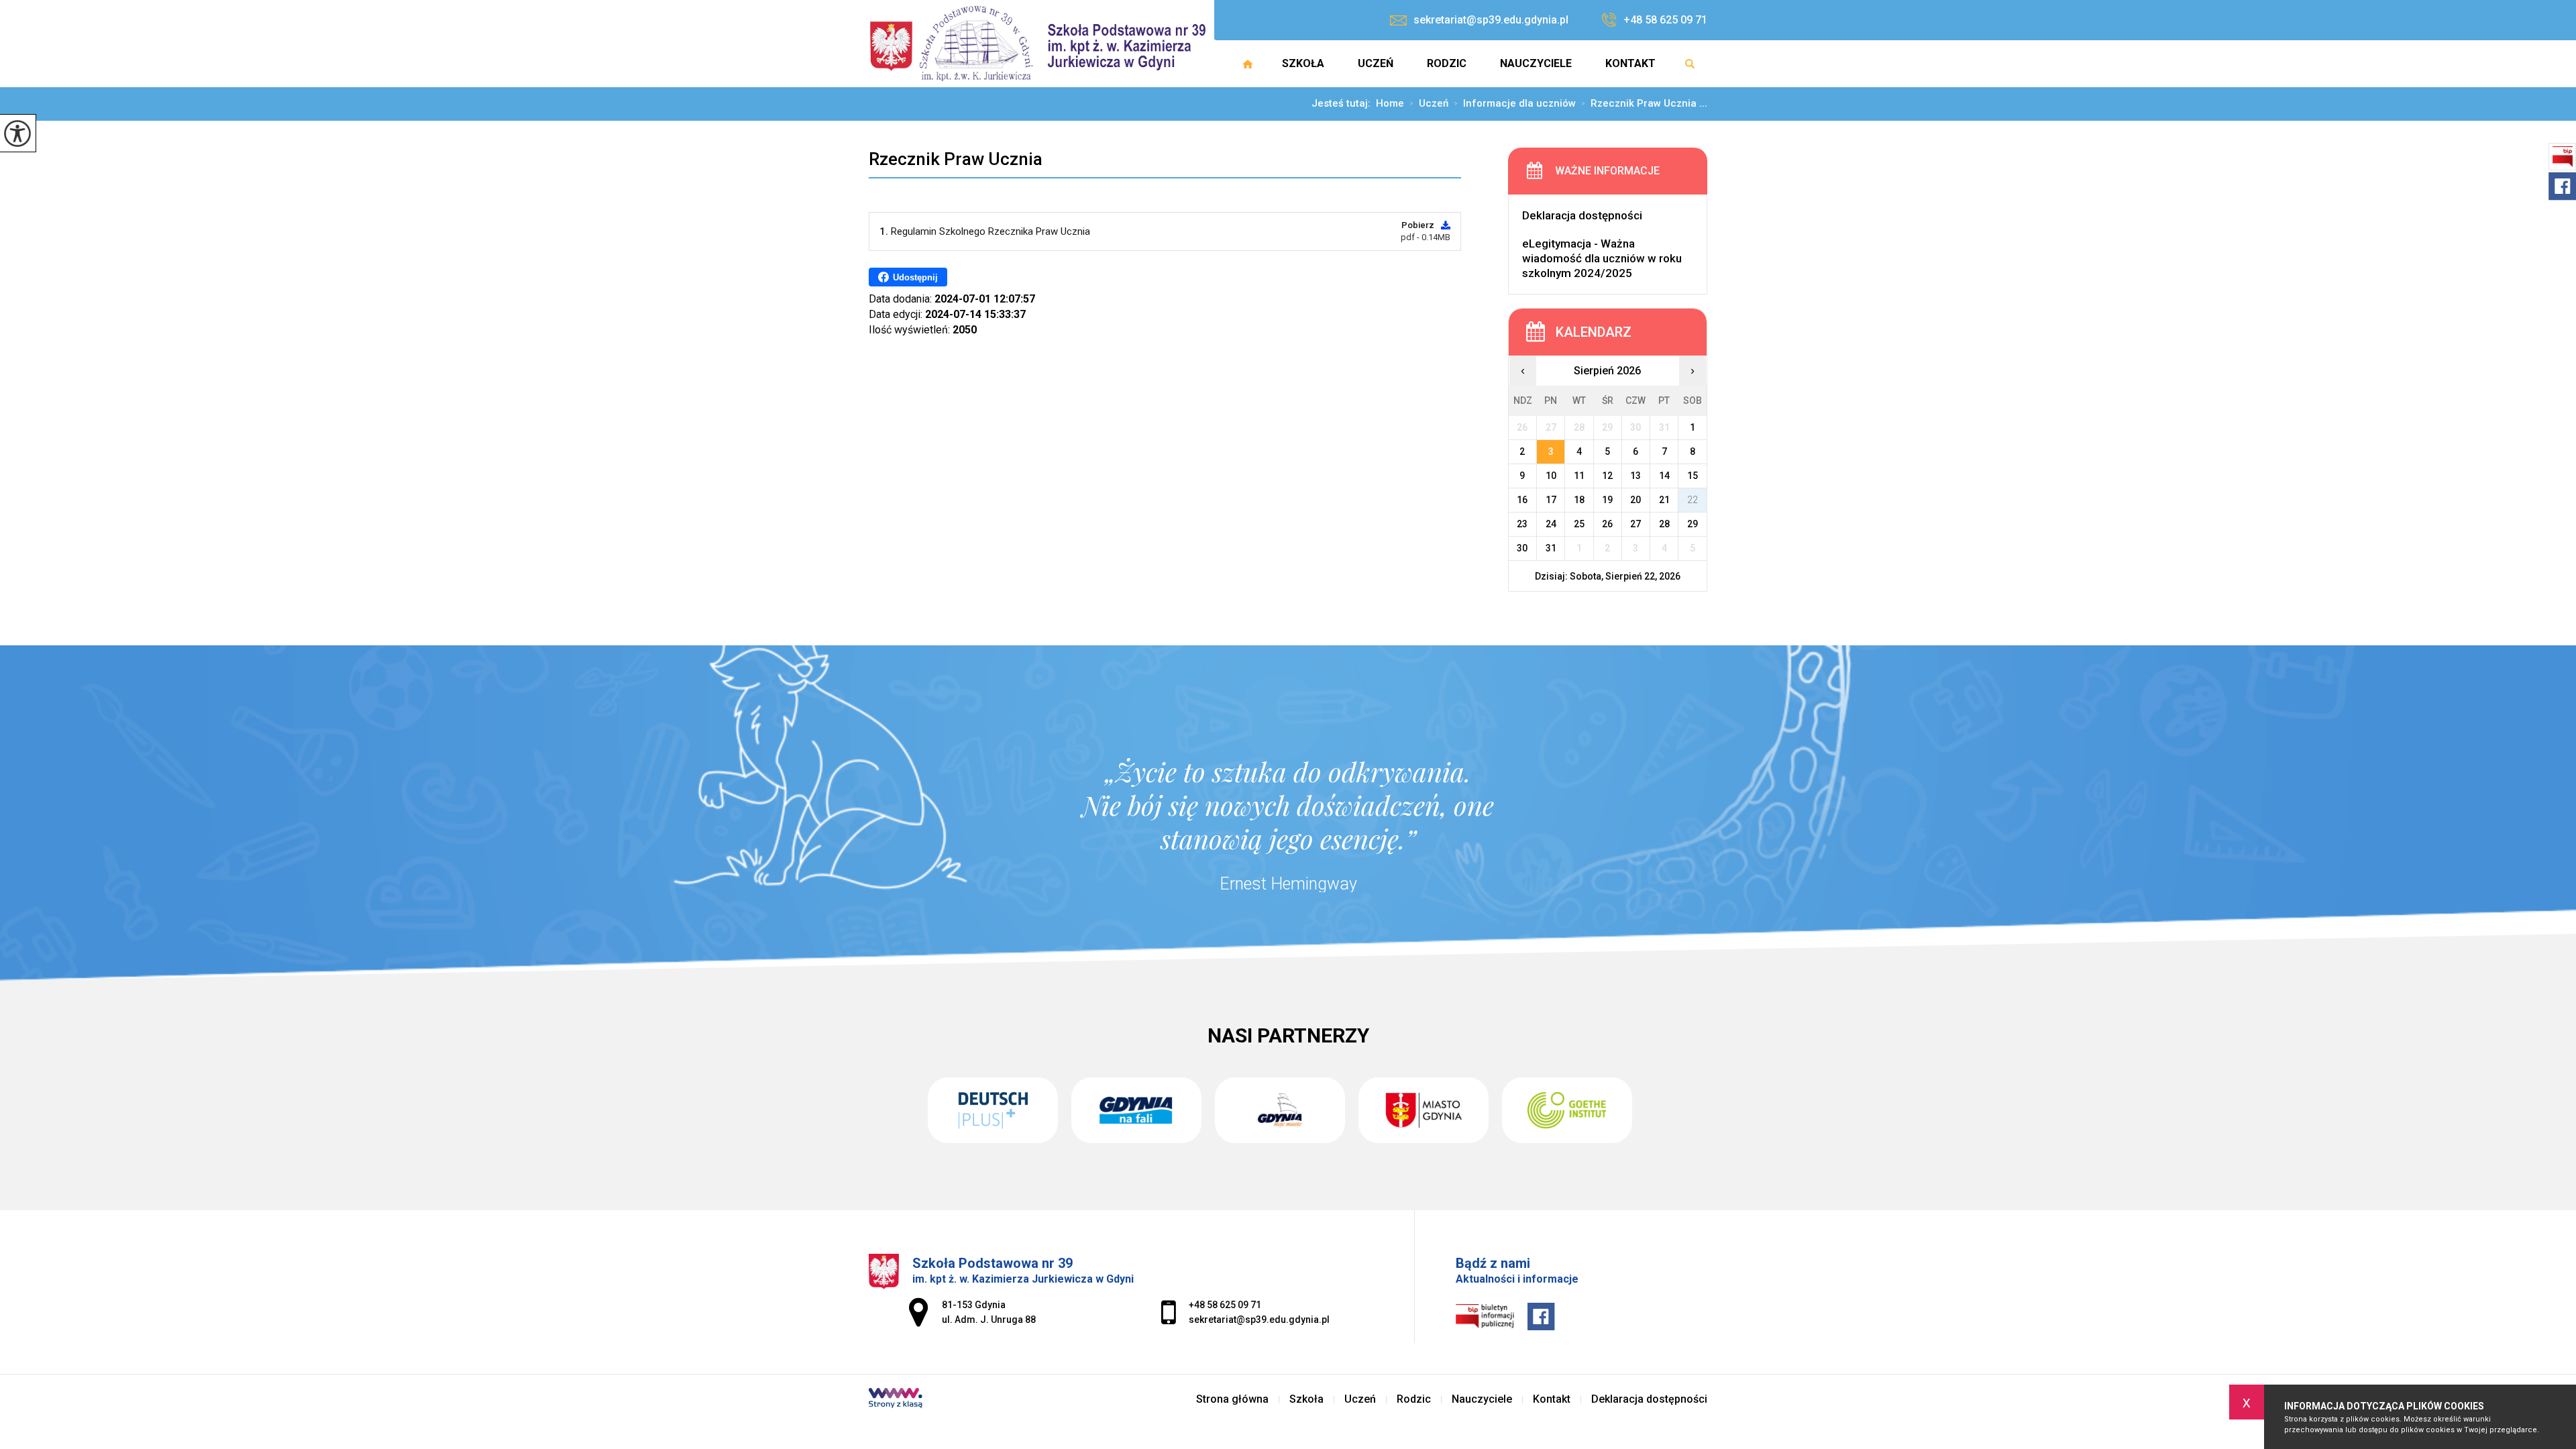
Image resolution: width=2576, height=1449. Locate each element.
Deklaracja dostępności (1582, 215)
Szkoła (1303, 63)
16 (1522, 500)
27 (1635, 524)
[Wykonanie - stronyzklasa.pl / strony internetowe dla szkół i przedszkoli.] (896, 1399)
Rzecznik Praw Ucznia (956, 159)
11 (1579, 476)
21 (1664, 500)
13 (1635, 476)
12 (1607, 476)
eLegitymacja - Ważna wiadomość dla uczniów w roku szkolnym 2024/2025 (1602, 258)
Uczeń (1376, 63)
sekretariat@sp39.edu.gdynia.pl (1491, 20)
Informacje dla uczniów (1515, 104)
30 (1522, 548)
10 (1551, 476)
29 (1693, 524)
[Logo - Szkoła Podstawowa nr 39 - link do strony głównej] (1041, 44)
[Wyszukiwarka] (1690, 64)
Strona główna (1248, 64)
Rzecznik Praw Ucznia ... (1644, 104)
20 (1635, 500)
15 (1693, 476)
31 (1551, 548)
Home (1390, 104)
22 (1693, 500)
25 (1579, 524)
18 (1579, 500)
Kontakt (1630, 63)
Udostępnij (915, 277)
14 (1664, 476)
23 (1522, 524)
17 (1551, 500)
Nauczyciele (1536, 63)
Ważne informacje (1607, 171)
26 (1607, 524)
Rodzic (1447, 63)
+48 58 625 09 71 (1665, 20)
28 (1664, 524)
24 (1551, 524)
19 (1607, 500)
